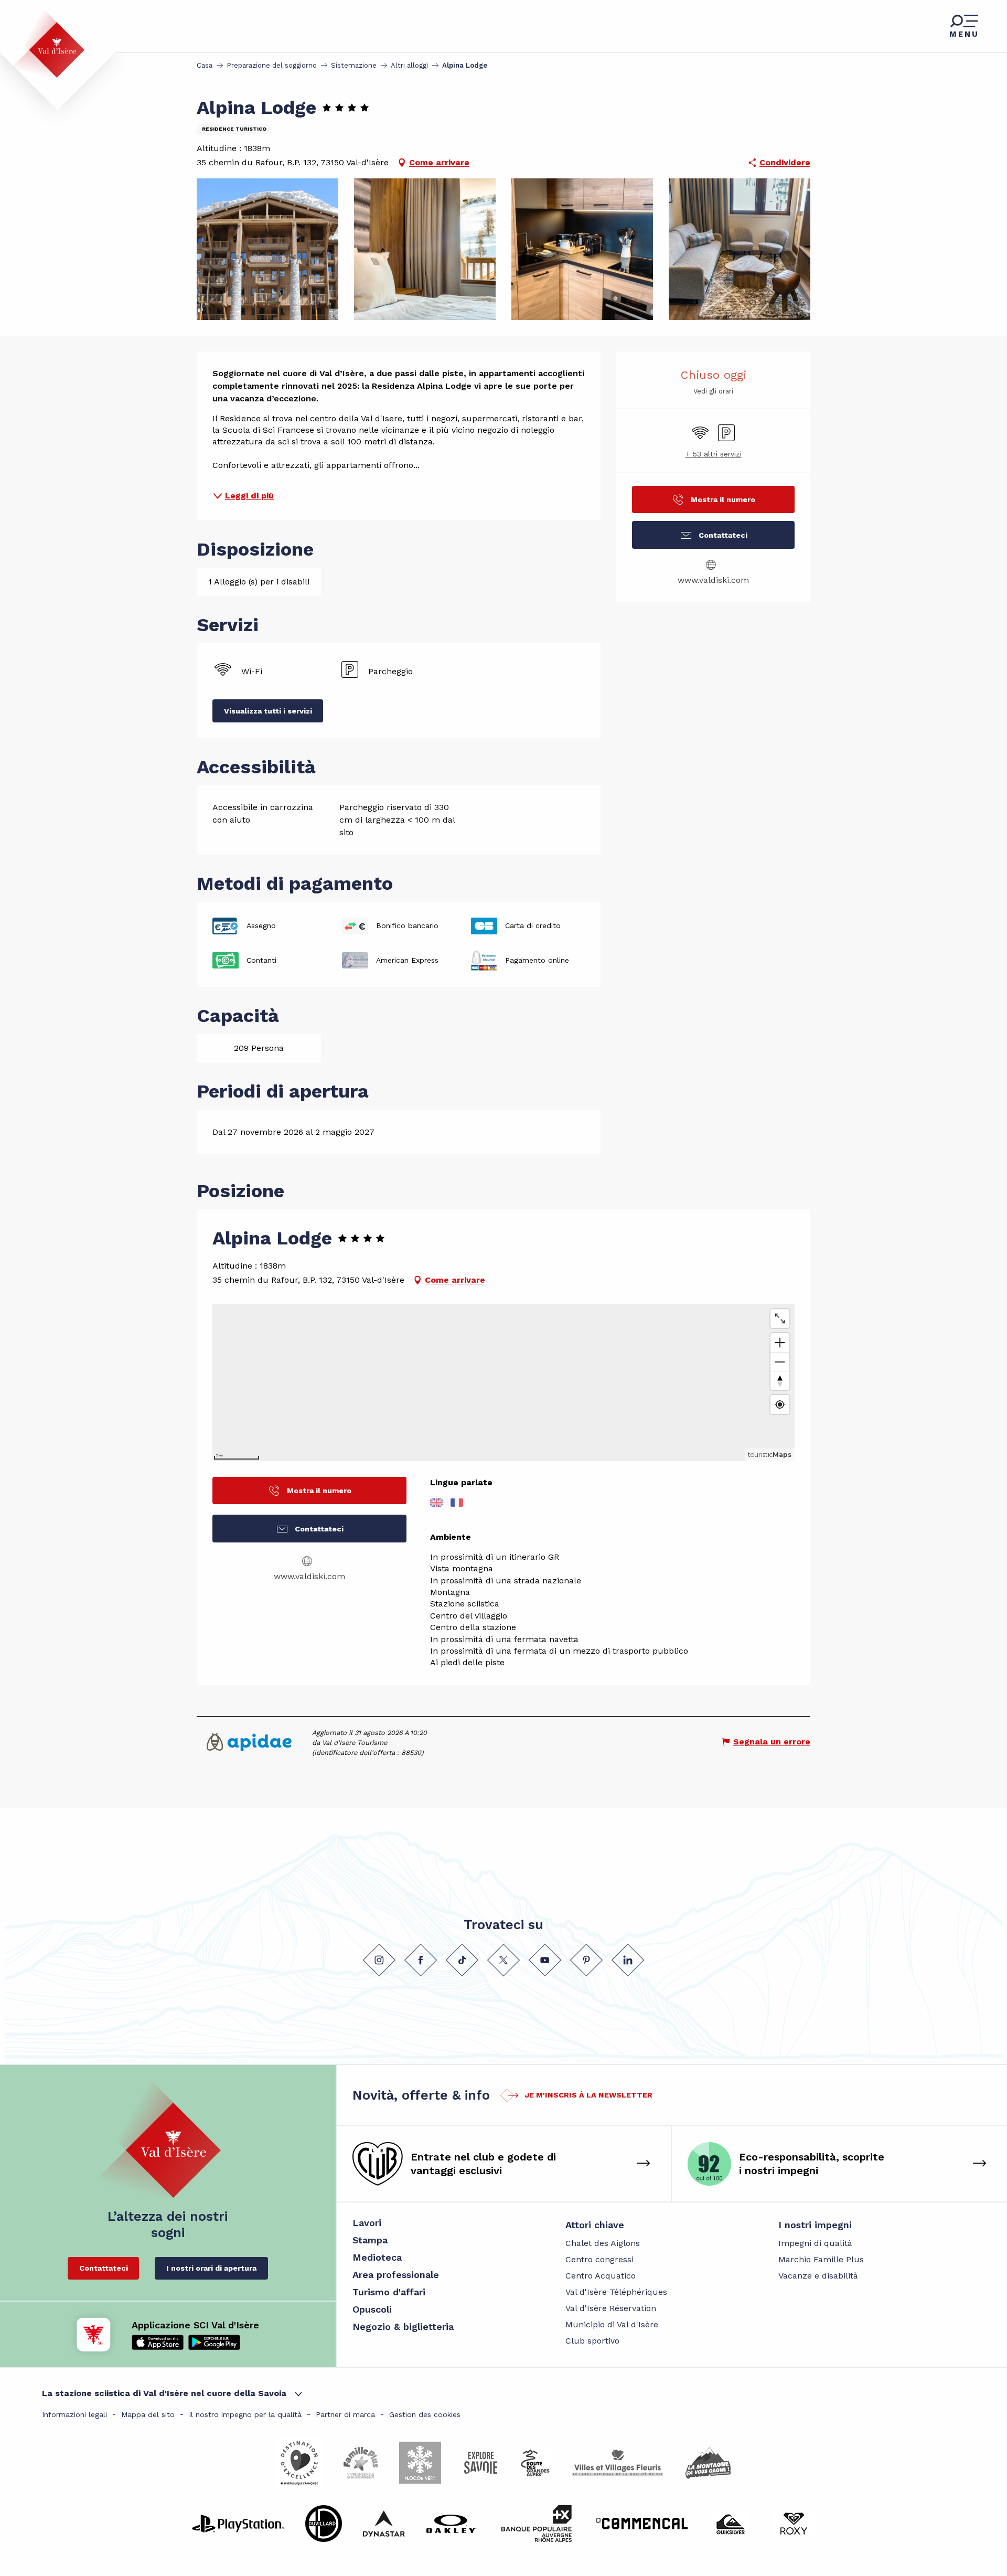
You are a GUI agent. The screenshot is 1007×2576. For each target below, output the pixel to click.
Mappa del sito (148, 2414)
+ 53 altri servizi (714, 454)
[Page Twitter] (504, 1960)
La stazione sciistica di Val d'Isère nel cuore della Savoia (164, 2393)
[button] (267, 249)
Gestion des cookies (425, 2414)
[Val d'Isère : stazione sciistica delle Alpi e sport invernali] (48, 44)
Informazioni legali (74, 2414)
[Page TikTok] (462, 1960)
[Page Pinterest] (586, 1960)
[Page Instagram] (379, 1960)
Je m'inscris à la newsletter (588, 2095)
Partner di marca (345, 2414)
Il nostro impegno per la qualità (245, 2414)
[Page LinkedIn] (628, 1960)
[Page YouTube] (545, 1960)
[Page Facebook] (421, 1960)
